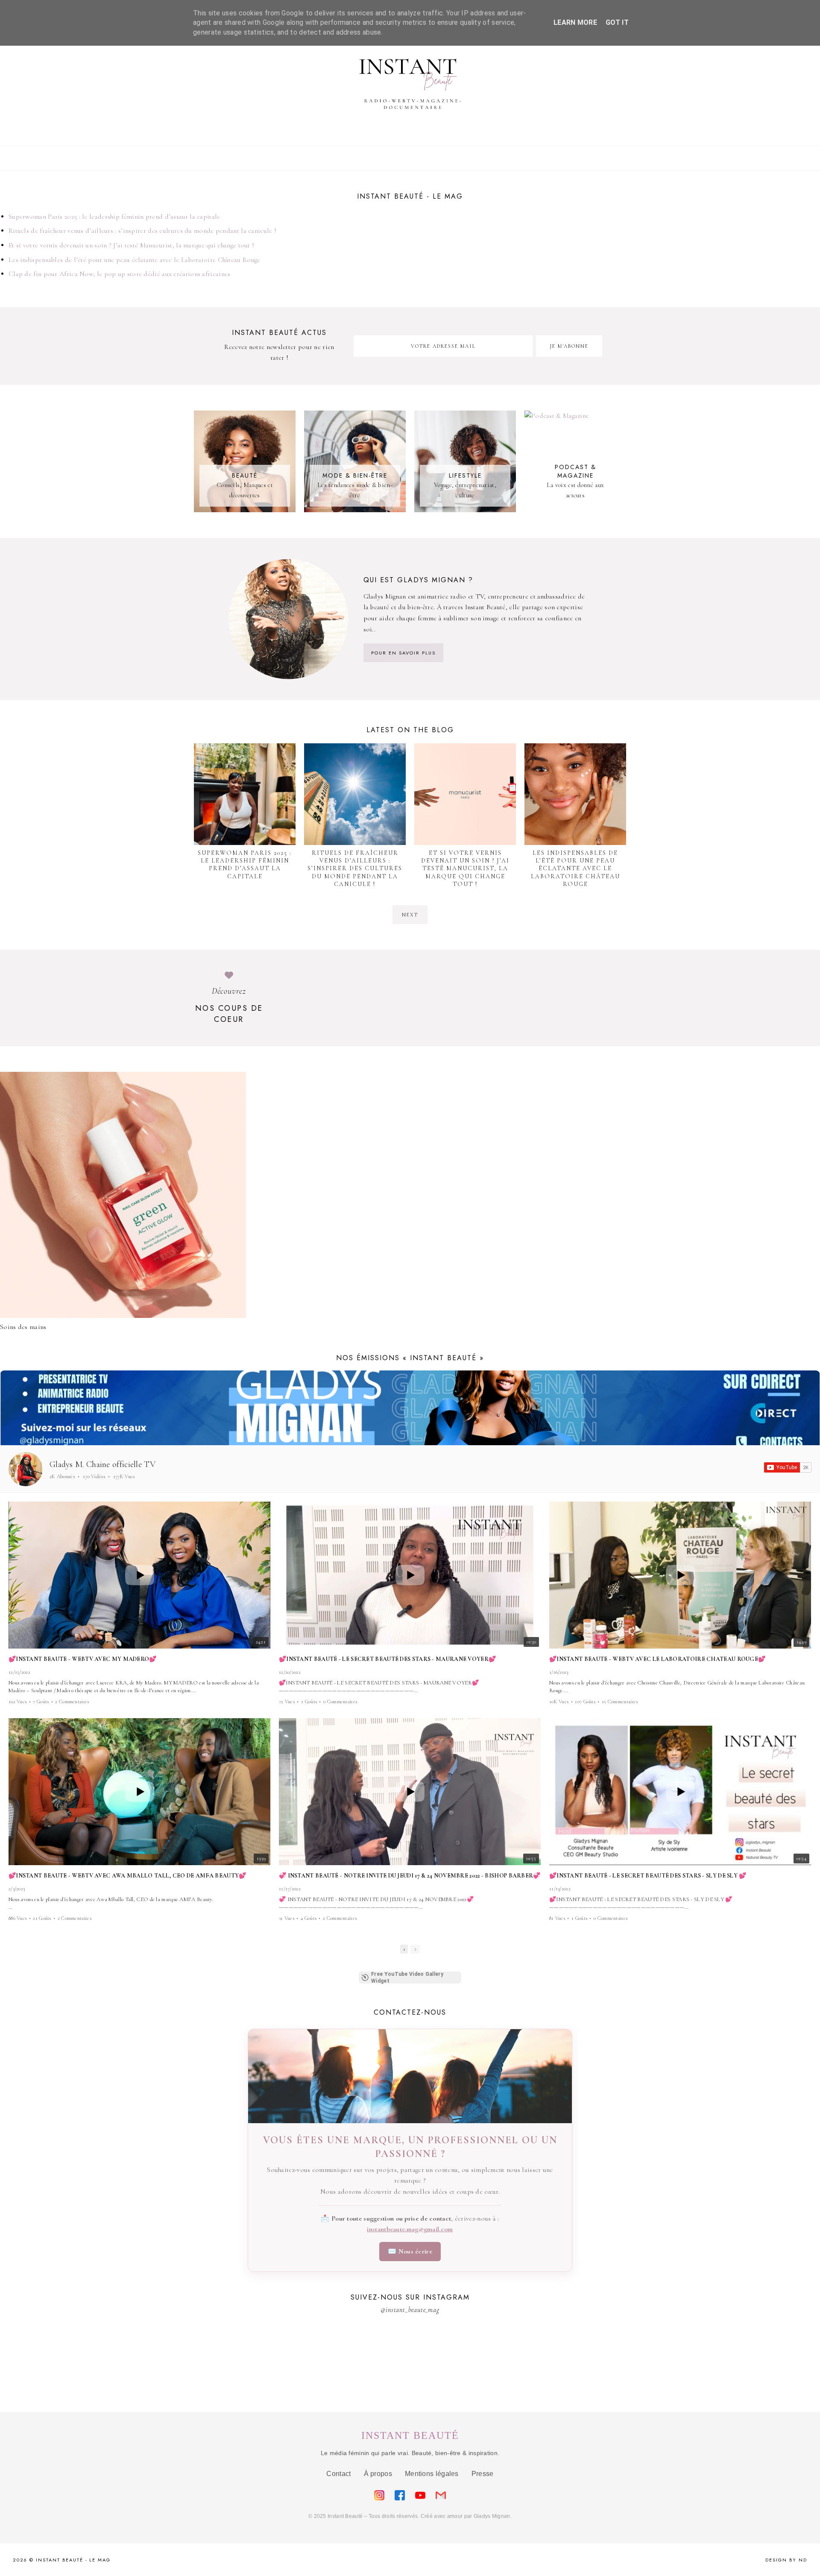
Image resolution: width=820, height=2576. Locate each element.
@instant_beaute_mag (410, 2310)
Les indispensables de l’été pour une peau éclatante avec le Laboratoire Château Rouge (135, 260)
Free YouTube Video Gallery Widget (407, 1977)
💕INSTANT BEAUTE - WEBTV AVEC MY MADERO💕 (83, 1659)
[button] (9, 1714)
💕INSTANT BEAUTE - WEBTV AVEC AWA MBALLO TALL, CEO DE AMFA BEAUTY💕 (127, 1876)
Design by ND (786, 2560)
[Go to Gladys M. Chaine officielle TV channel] (26, 1469)
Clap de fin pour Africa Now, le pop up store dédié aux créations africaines (120, 274)
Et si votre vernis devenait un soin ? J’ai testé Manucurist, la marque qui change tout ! (131, 245)
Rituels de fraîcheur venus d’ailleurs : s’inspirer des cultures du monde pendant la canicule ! (142, 231)
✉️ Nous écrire (410, 2251)
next (410, 915)
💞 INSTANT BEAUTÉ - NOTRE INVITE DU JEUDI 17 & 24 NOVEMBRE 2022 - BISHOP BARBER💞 (410, 1876)
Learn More (575, 22)
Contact (338, 2474)
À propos (378, 2474)
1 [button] (404, 1949)
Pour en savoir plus (403, 653)
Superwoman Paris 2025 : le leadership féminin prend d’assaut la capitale (114, 217)
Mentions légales (432, 2474)
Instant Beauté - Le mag (73, 2560)
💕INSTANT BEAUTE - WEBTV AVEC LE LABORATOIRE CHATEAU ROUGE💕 (657, 1659)
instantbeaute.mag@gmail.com (410, 2229)
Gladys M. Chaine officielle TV (102, 1464)
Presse (483, 2474)
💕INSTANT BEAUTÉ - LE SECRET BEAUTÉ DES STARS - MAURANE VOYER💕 (387, 1659)
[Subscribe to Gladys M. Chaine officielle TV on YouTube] (788, 1467)
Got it (617, 22)
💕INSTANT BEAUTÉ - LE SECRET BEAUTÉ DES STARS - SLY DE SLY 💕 (648, 1876)
